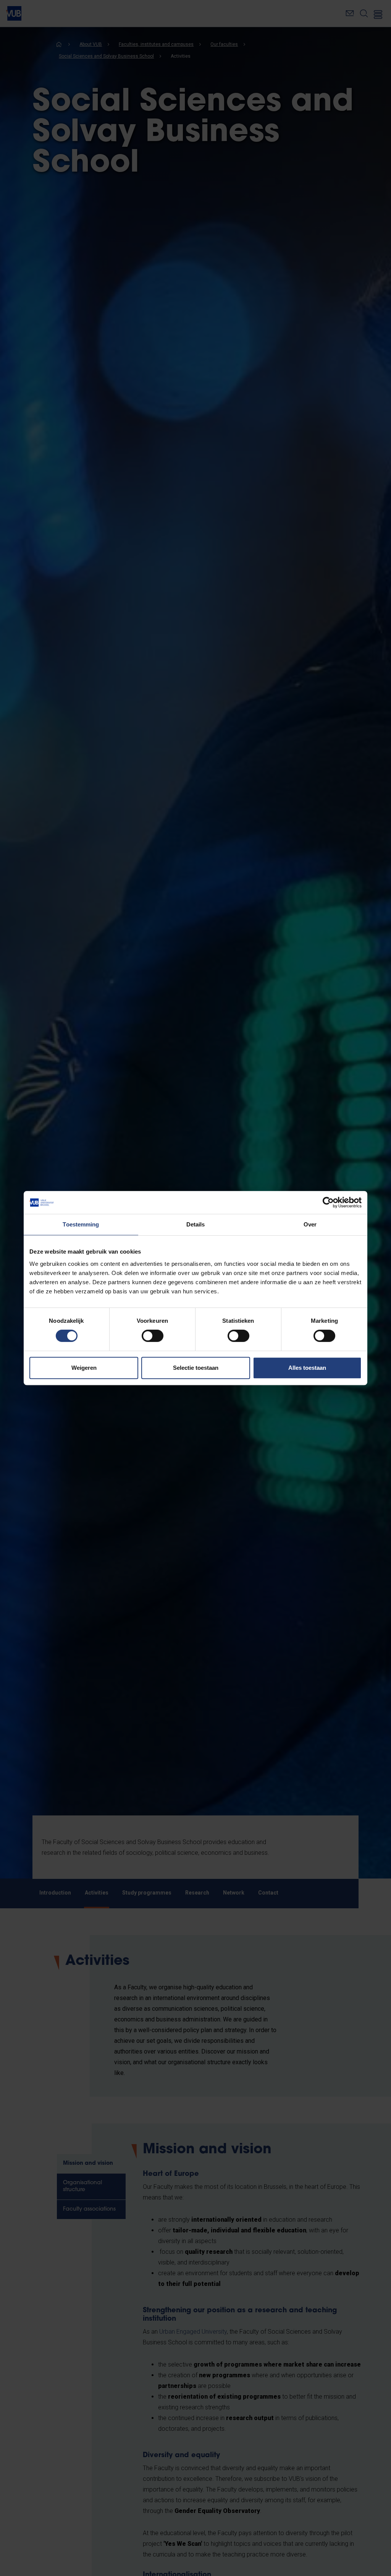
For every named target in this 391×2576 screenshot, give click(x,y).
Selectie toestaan (196, 1368)
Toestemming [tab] (81, 1224)
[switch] (153, 1336)
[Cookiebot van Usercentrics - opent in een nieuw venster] (328, 1202)
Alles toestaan (307, 1368)
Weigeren (84, 1368)
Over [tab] (310, 1224)
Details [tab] (196, 1224)
